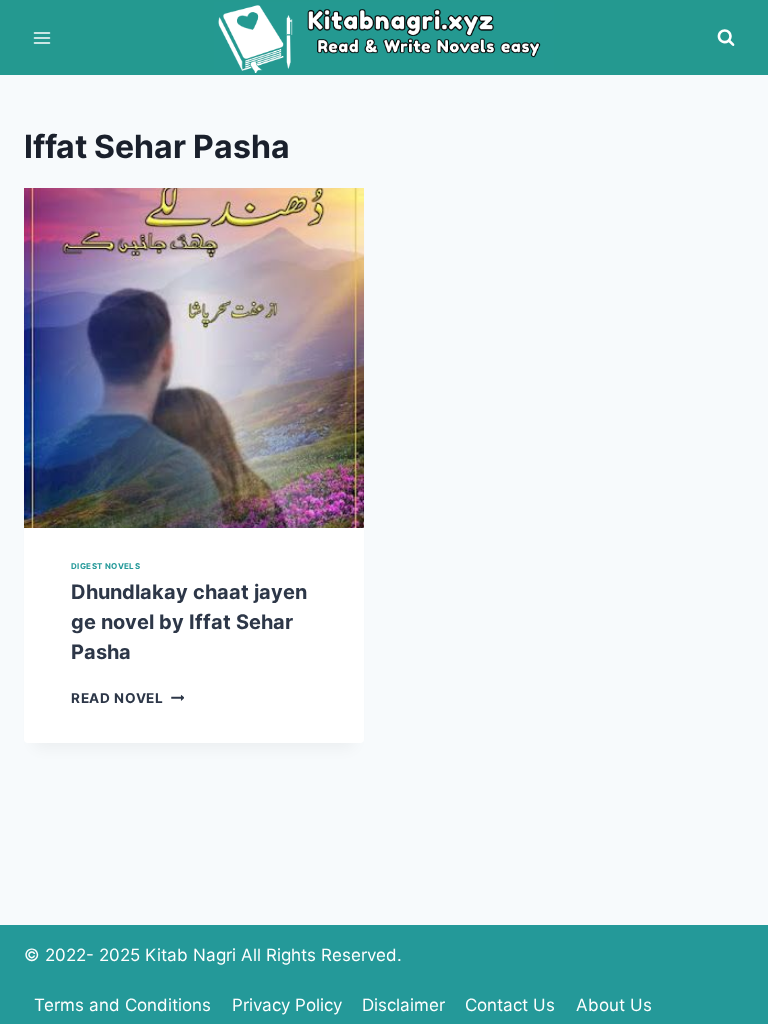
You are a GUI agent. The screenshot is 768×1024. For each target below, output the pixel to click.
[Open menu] (42, 37)
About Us (614, 1005)
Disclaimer (403, 1005)
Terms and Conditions (122, 1005)
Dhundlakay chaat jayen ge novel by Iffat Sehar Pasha (189, 622)
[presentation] (194, 358)
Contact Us (510, 1005)
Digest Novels (105, 566)
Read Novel (127, 698)
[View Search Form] (726, 38)
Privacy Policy (287, 1005)
